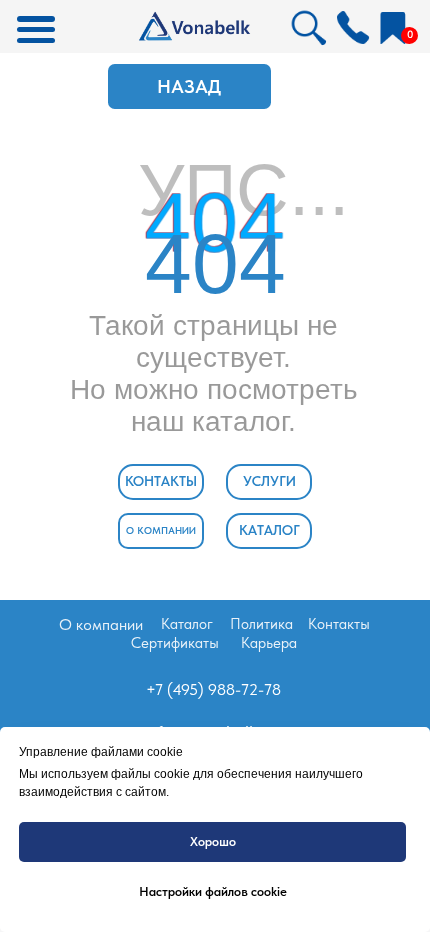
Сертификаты (175, 643)
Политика (261, 624)
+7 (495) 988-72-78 (213, 689)
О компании (101, 624)
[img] (353, 27)
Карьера (269, 643)
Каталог (187, 624)
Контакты (339, 624)
